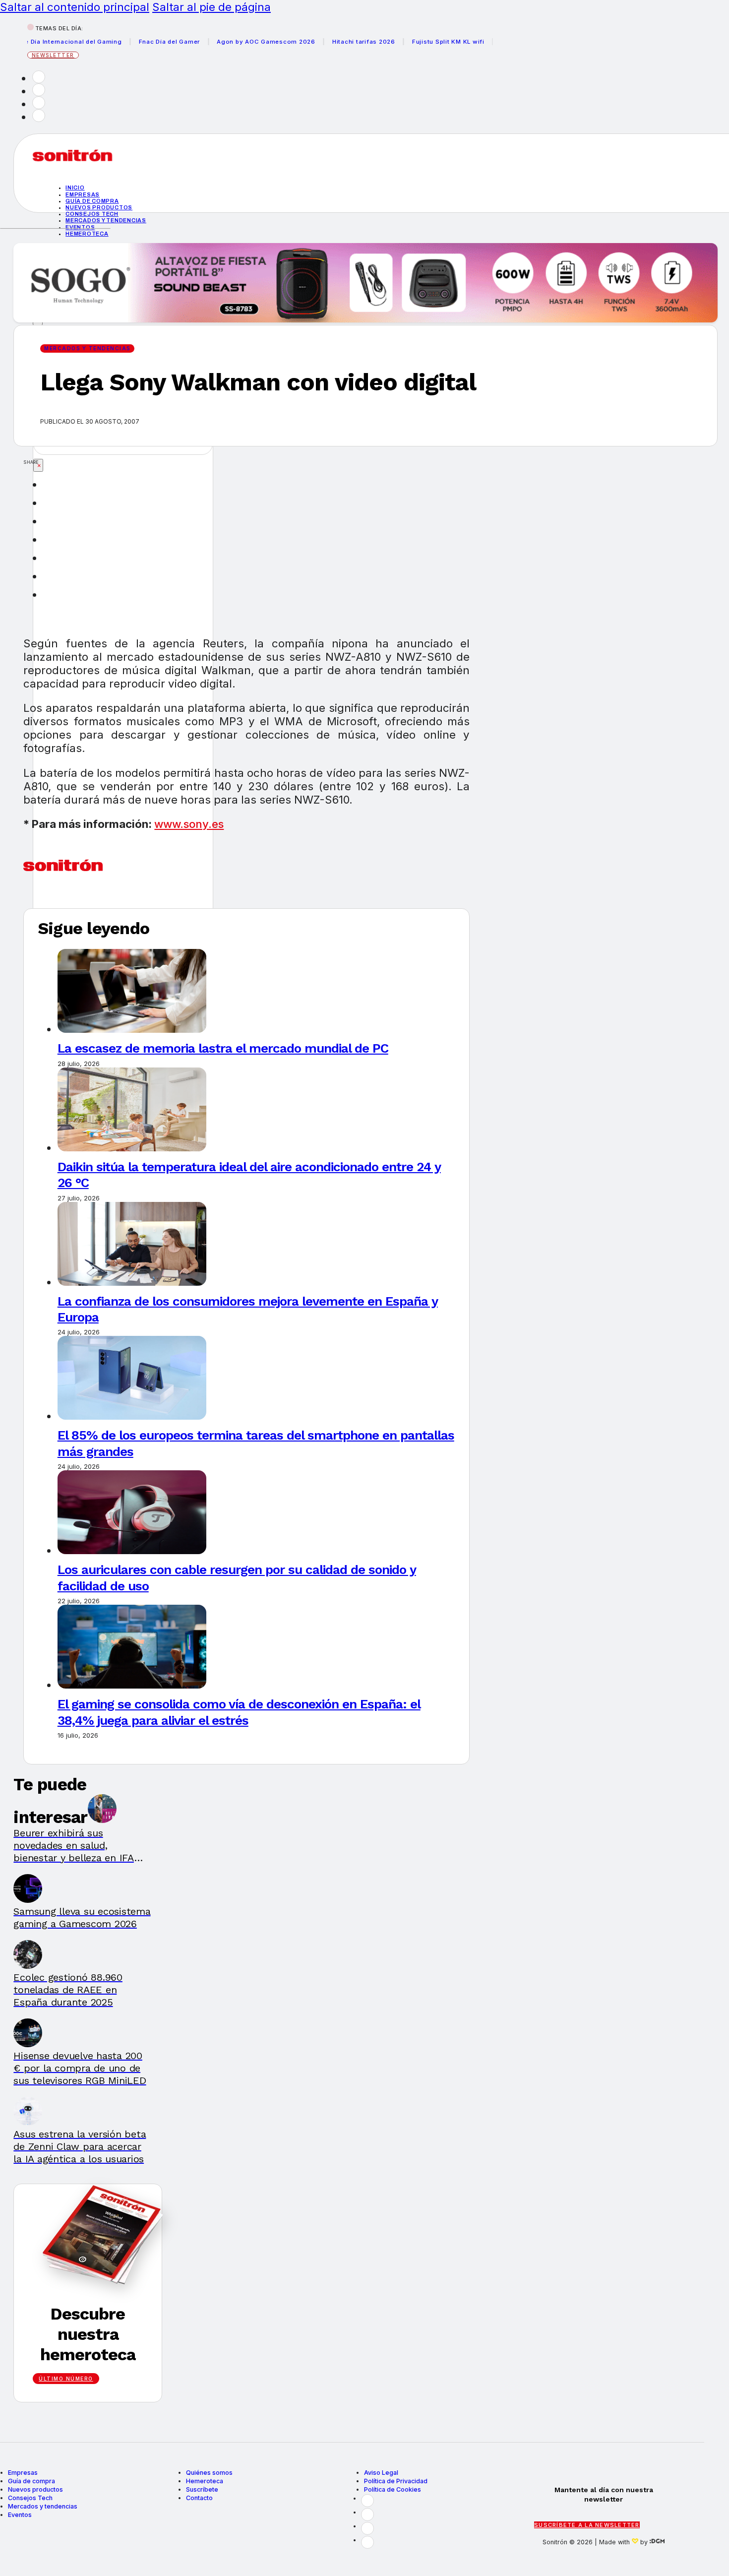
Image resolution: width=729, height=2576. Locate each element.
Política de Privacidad (396, 2481)
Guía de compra (92, 201)
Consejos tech (92, 214)
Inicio (75, 188)
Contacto (199, 2498)
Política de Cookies (393, 2489)
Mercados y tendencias (106, 220)
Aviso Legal (381, 2473)
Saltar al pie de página (212, 7)
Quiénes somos (209, 2473)
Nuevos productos (99, 207)
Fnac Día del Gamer (135, 42)
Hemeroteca (87, 234)
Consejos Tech (30, 2498)
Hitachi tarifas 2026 (330, 42)
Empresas (83, 194)
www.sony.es (189, 824)
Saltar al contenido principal (75, 7)
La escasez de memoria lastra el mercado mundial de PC (223, 1048)
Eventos (80, 227)
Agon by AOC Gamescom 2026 (232, 42)
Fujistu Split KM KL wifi (414, 42)
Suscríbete (202, 2489)
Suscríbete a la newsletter (587, 2525)
